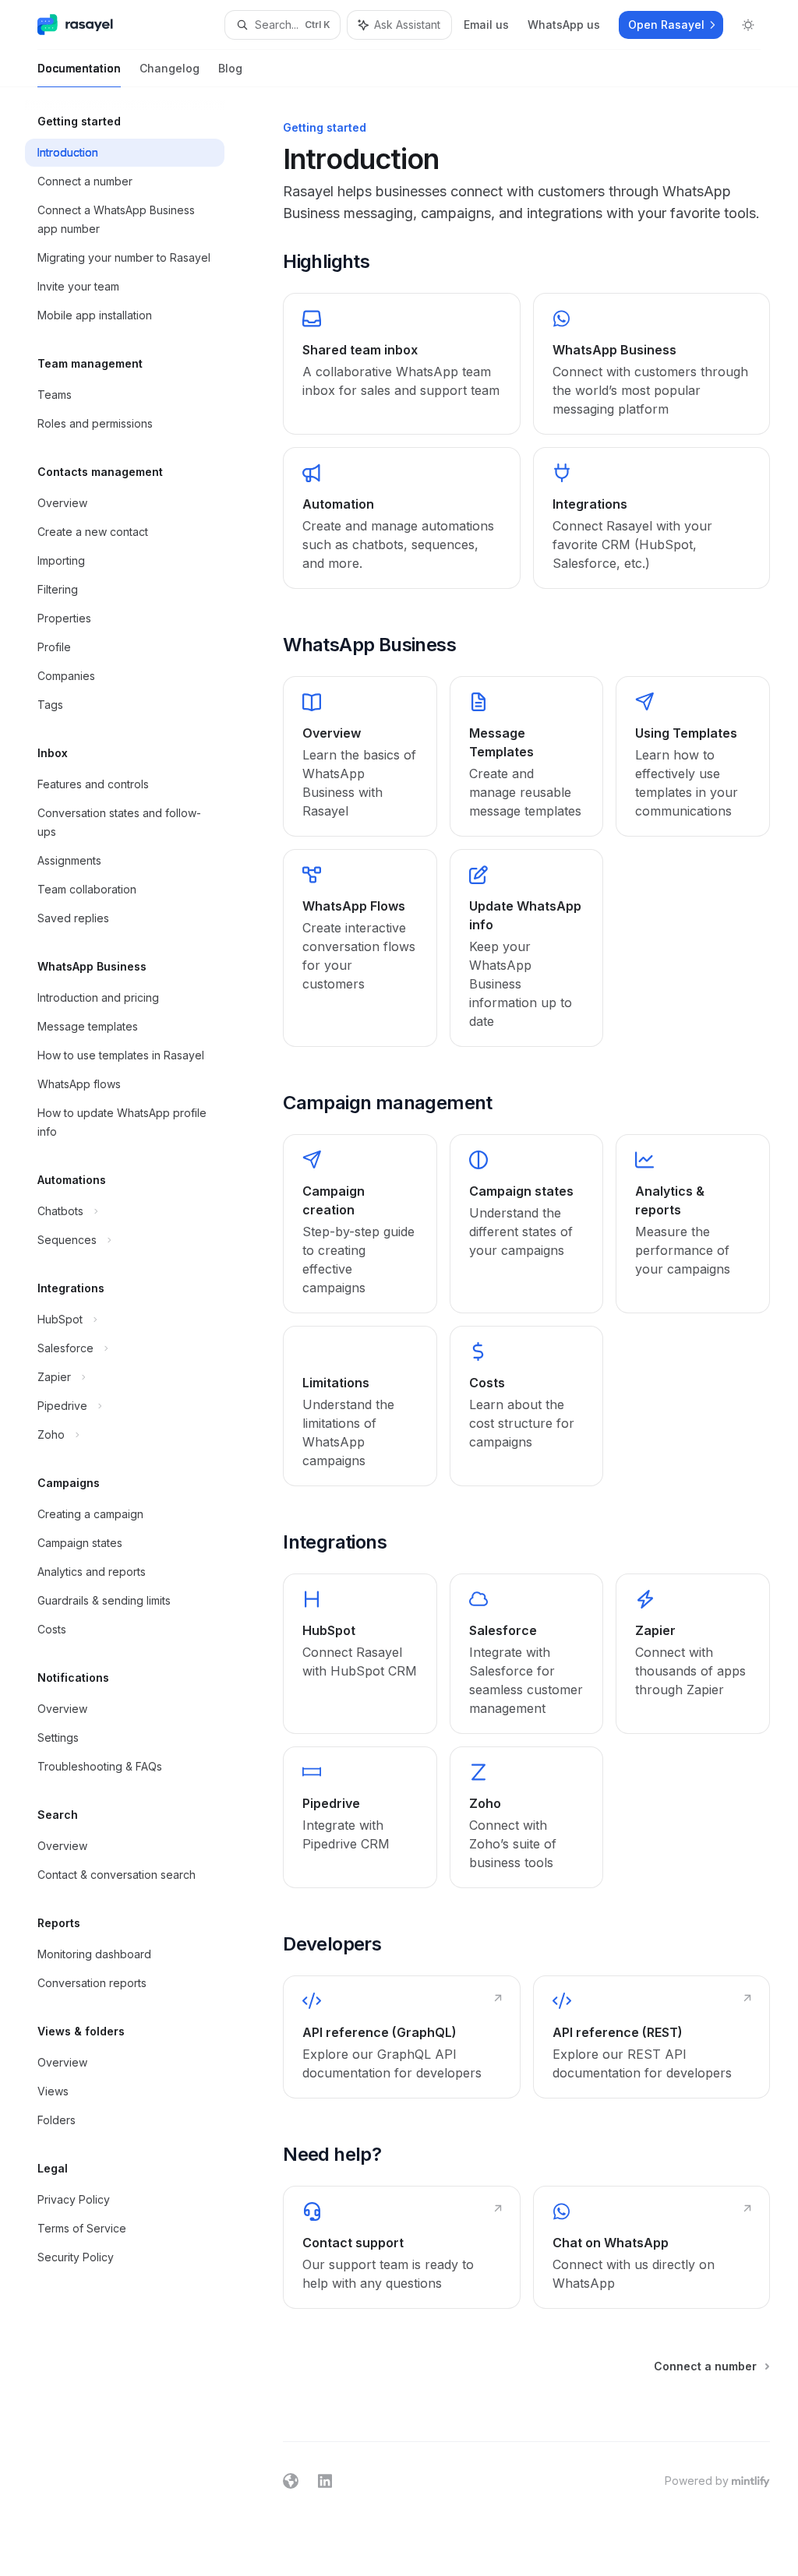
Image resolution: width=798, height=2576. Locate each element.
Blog (230, 68)
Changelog (169, 68)
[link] (401, 364)
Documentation (79, 68)
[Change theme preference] (748, 25)
